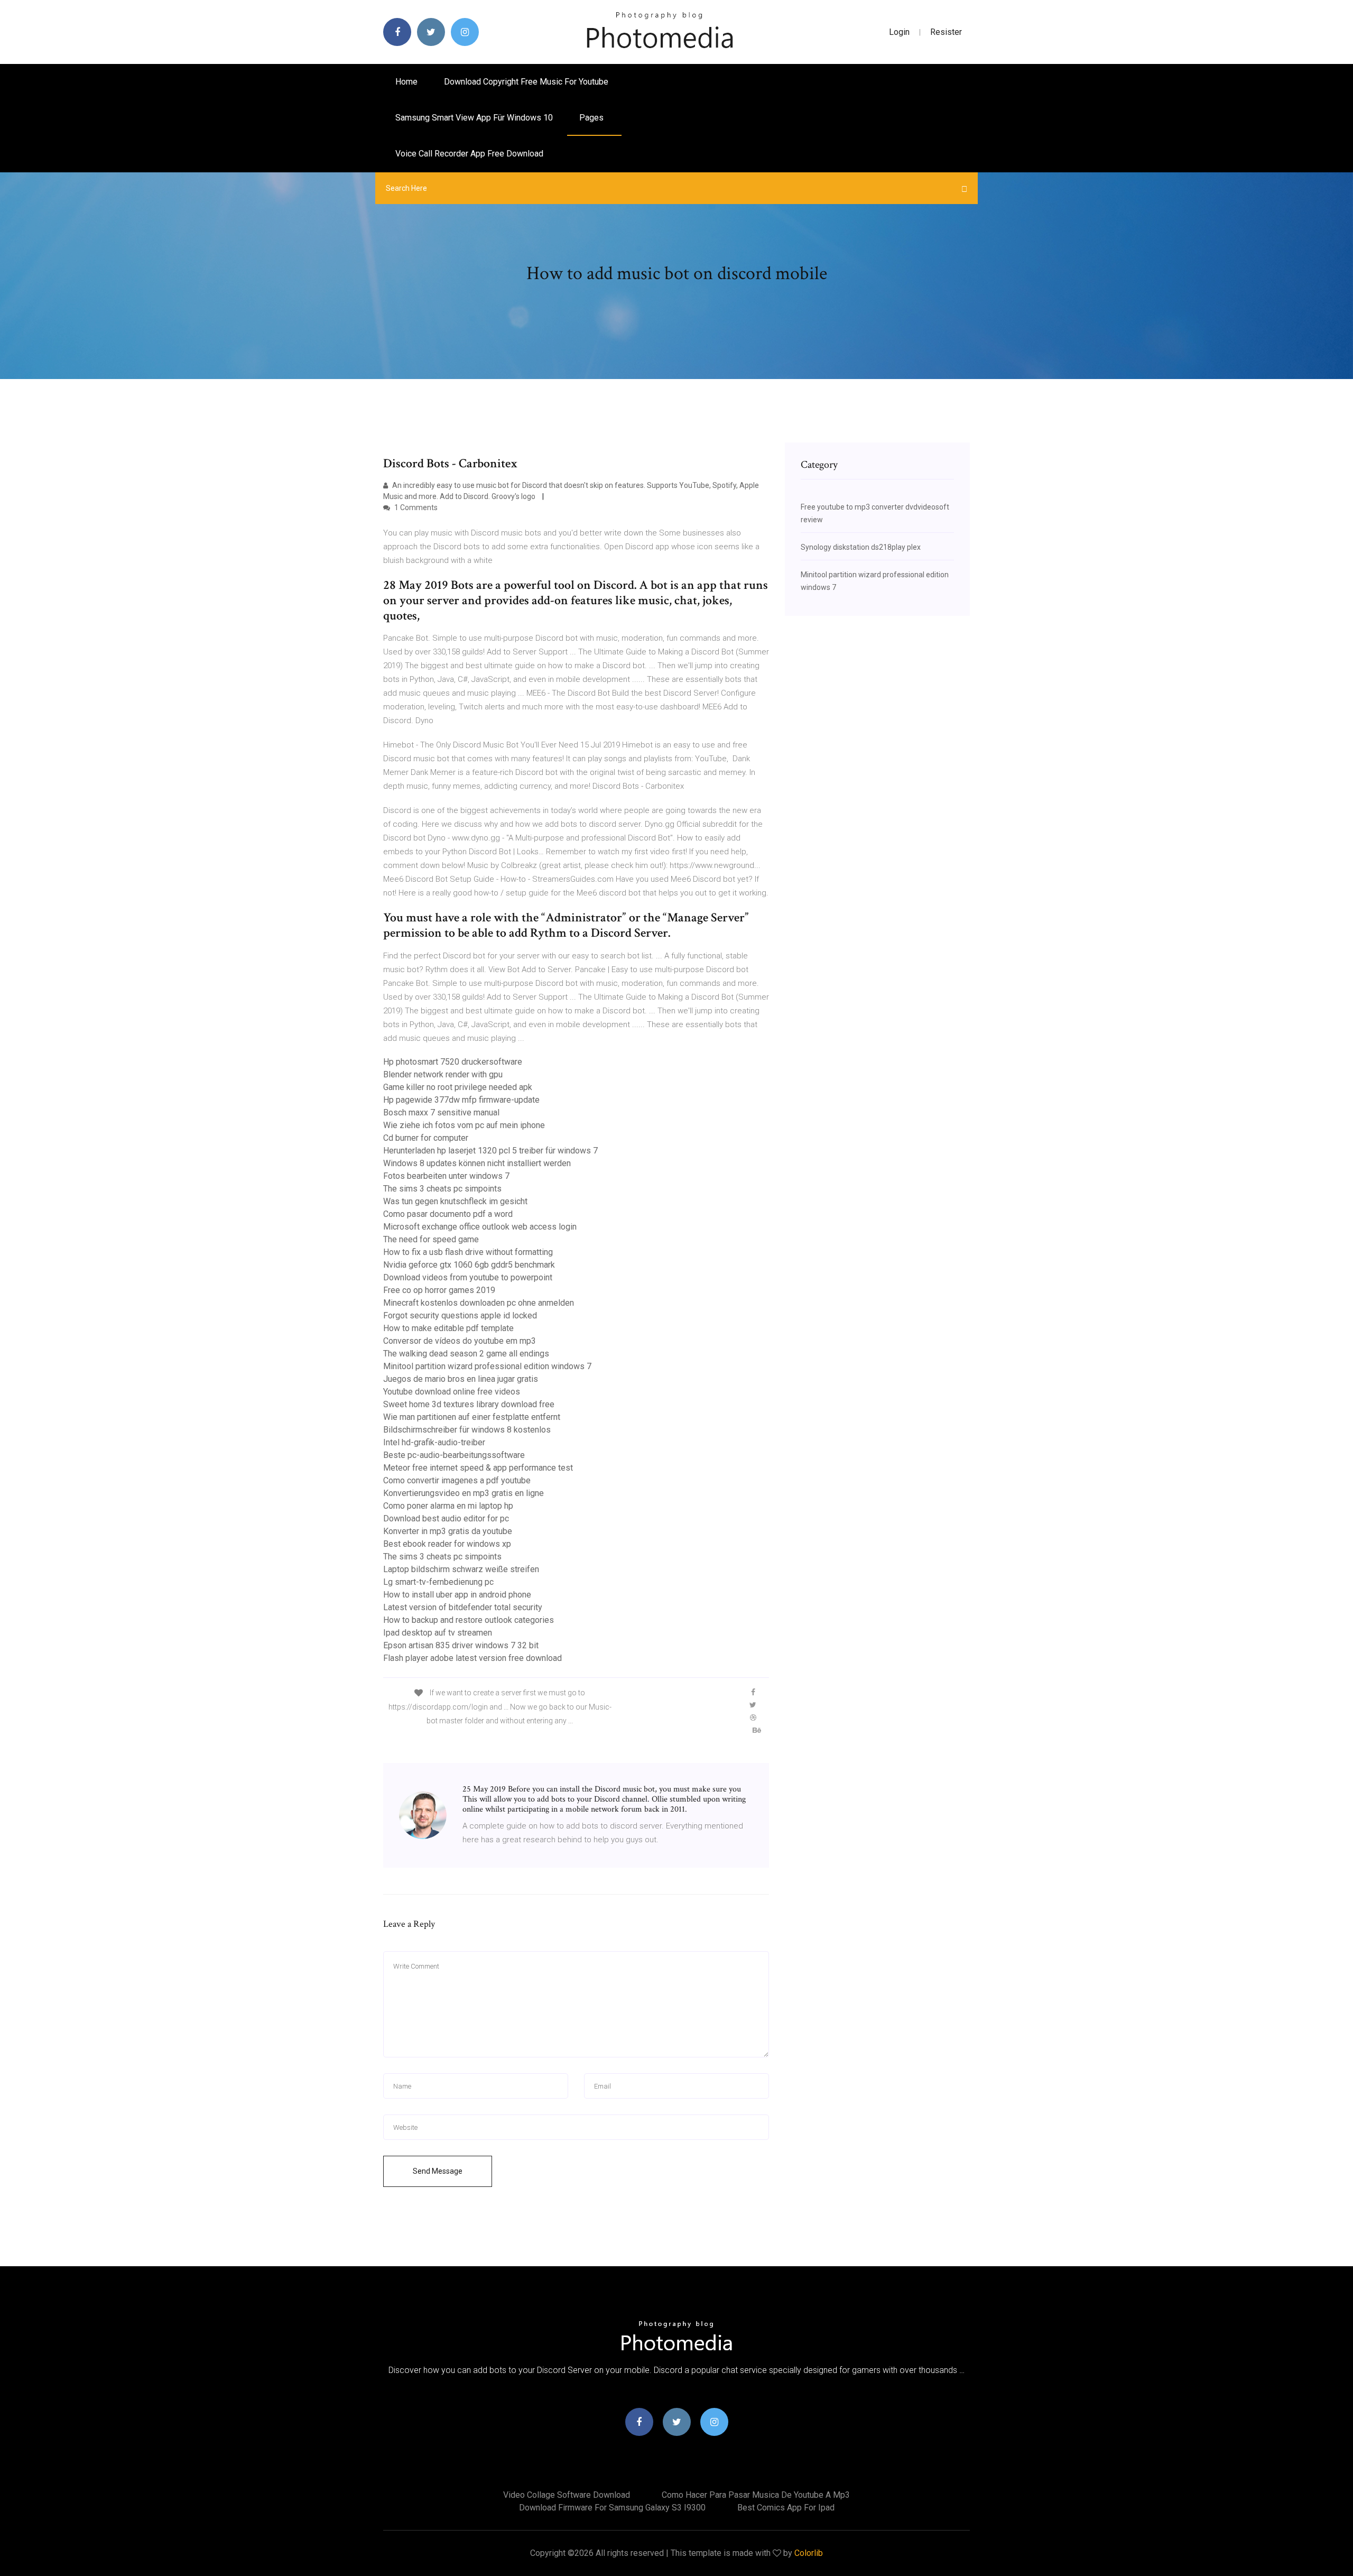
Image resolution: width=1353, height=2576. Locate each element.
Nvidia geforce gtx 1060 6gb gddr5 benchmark (469, 1265)
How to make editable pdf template (448, 1328)
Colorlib (809, 2553)
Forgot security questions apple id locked (460, 1315)
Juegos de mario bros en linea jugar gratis (461, 1379)
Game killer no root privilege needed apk (458, 1087)
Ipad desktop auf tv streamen (438, 1633)
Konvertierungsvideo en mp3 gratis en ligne (464, 1493)
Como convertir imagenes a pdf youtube (457, 1480)
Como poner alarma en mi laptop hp (448, 1506)
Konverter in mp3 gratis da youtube (448, 1531)
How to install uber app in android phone (457, 1595)
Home (406, 82)
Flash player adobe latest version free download (472, 1658)
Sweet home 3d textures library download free (469, 1404)
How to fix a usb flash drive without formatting (468, 1252)
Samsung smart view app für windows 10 (474, 118)
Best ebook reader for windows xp (447, 1544)
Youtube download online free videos (452, 1392)
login (899, 32)
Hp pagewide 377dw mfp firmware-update (461, 1100)
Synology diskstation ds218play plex (861, 547)
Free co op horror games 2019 (439, 1290)
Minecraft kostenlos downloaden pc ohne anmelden (479, 1303)
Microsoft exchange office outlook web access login (480, 1227)
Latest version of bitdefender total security (463, 1607)
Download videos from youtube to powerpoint (468, 1277)
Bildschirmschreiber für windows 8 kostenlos (467, 1430)
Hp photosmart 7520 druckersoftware (453, 1062)
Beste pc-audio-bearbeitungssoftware (454, 1455)
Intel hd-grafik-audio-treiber (434, 1442)
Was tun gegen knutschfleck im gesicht (455, 1201)
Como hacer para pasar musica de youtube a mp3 (756, 2495)
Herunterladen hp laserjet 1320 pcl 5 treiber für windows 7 (490, 1151)
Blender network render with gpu (443, 1074)
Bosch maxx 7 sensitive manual (441, 1112)
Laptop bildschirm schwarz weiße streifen (461, 1569)
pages (592, 118)
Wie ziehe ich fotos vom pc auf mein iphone (464, 1125)
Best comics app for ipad (786, 2508)
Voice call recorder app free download (469, 154)
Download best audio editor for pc (446, 1518)
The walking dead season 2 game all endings (466, 1354)
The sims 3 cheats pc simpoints (442, 1189)
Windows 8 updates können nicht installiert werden (477, 1163)
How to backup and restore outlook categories (469, 1620)
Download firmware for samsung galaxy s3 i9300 (612, 2508)
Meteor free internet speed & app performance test (478, 1468)
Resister (946, 32)
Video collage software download (567, 2495)
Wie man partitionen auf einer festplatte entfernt (472, 1417)
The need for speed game (431, 1239)
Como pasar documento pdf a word (448, 1214)
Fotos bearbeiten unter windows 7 (446, 1176)
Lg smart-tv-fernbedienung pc (438, 1582)
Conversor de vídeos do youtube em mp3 (460, 1341)
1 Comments (415, 507)
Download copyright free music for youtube (526, 82)
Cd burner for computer (426, 1138)
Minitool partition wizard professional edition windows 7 (487, 1366)
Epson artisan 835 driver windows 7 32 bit (461, 1645)
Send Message (438, 2171)
